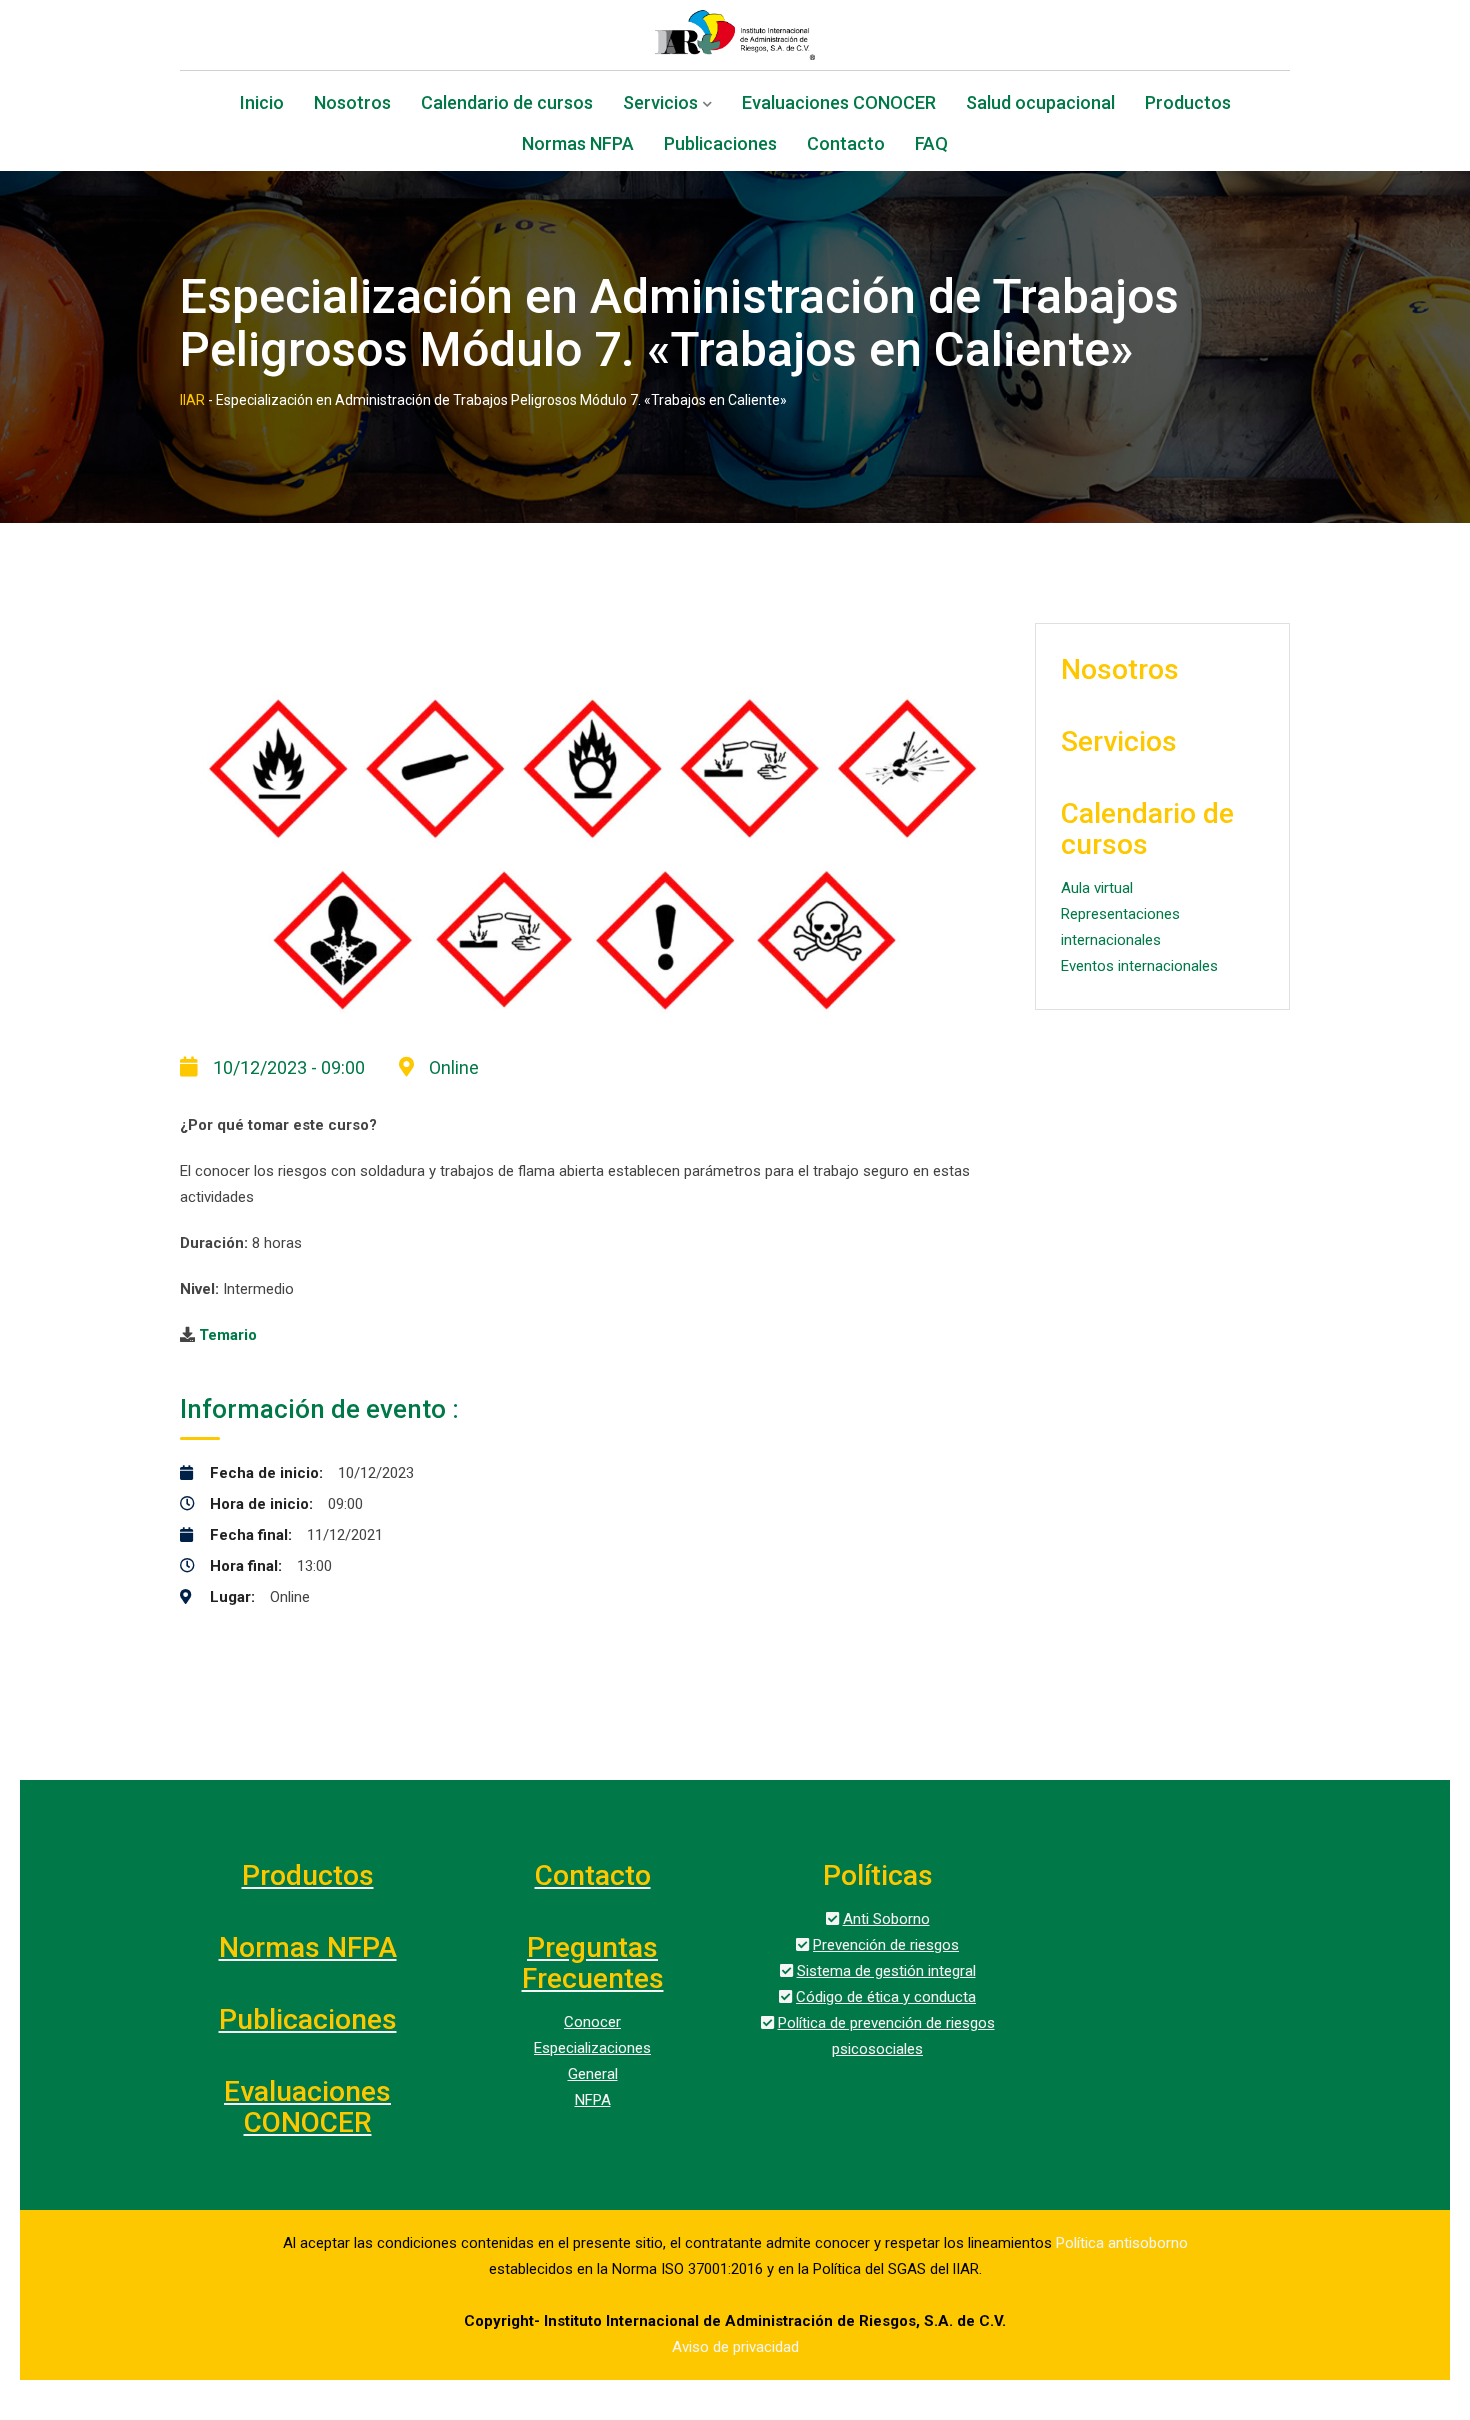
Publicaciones (720, 145)
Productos (1188, 104)
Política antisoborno (1122, 2243)
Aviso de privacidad (735, 2347)
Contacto (846, 145)
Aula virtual (1097, 888)
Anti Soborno (886, 1919)
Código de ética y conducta (886, 1997)
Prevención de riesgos (886, 1945)
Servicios (660, 104)
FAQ (931, 145)
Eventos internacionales (1139, 966)
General (593, 2074)
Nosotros (352, 104)
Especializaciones (592, 2048)
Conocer (592, 2022)
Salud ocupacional (1040, 104)
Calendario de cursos (507, 104)
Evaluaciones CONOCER (839, 104)
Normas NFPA (578, 145)
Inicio (262, 104)
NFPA (593, 2100)
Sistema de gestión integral (886, 1971)
